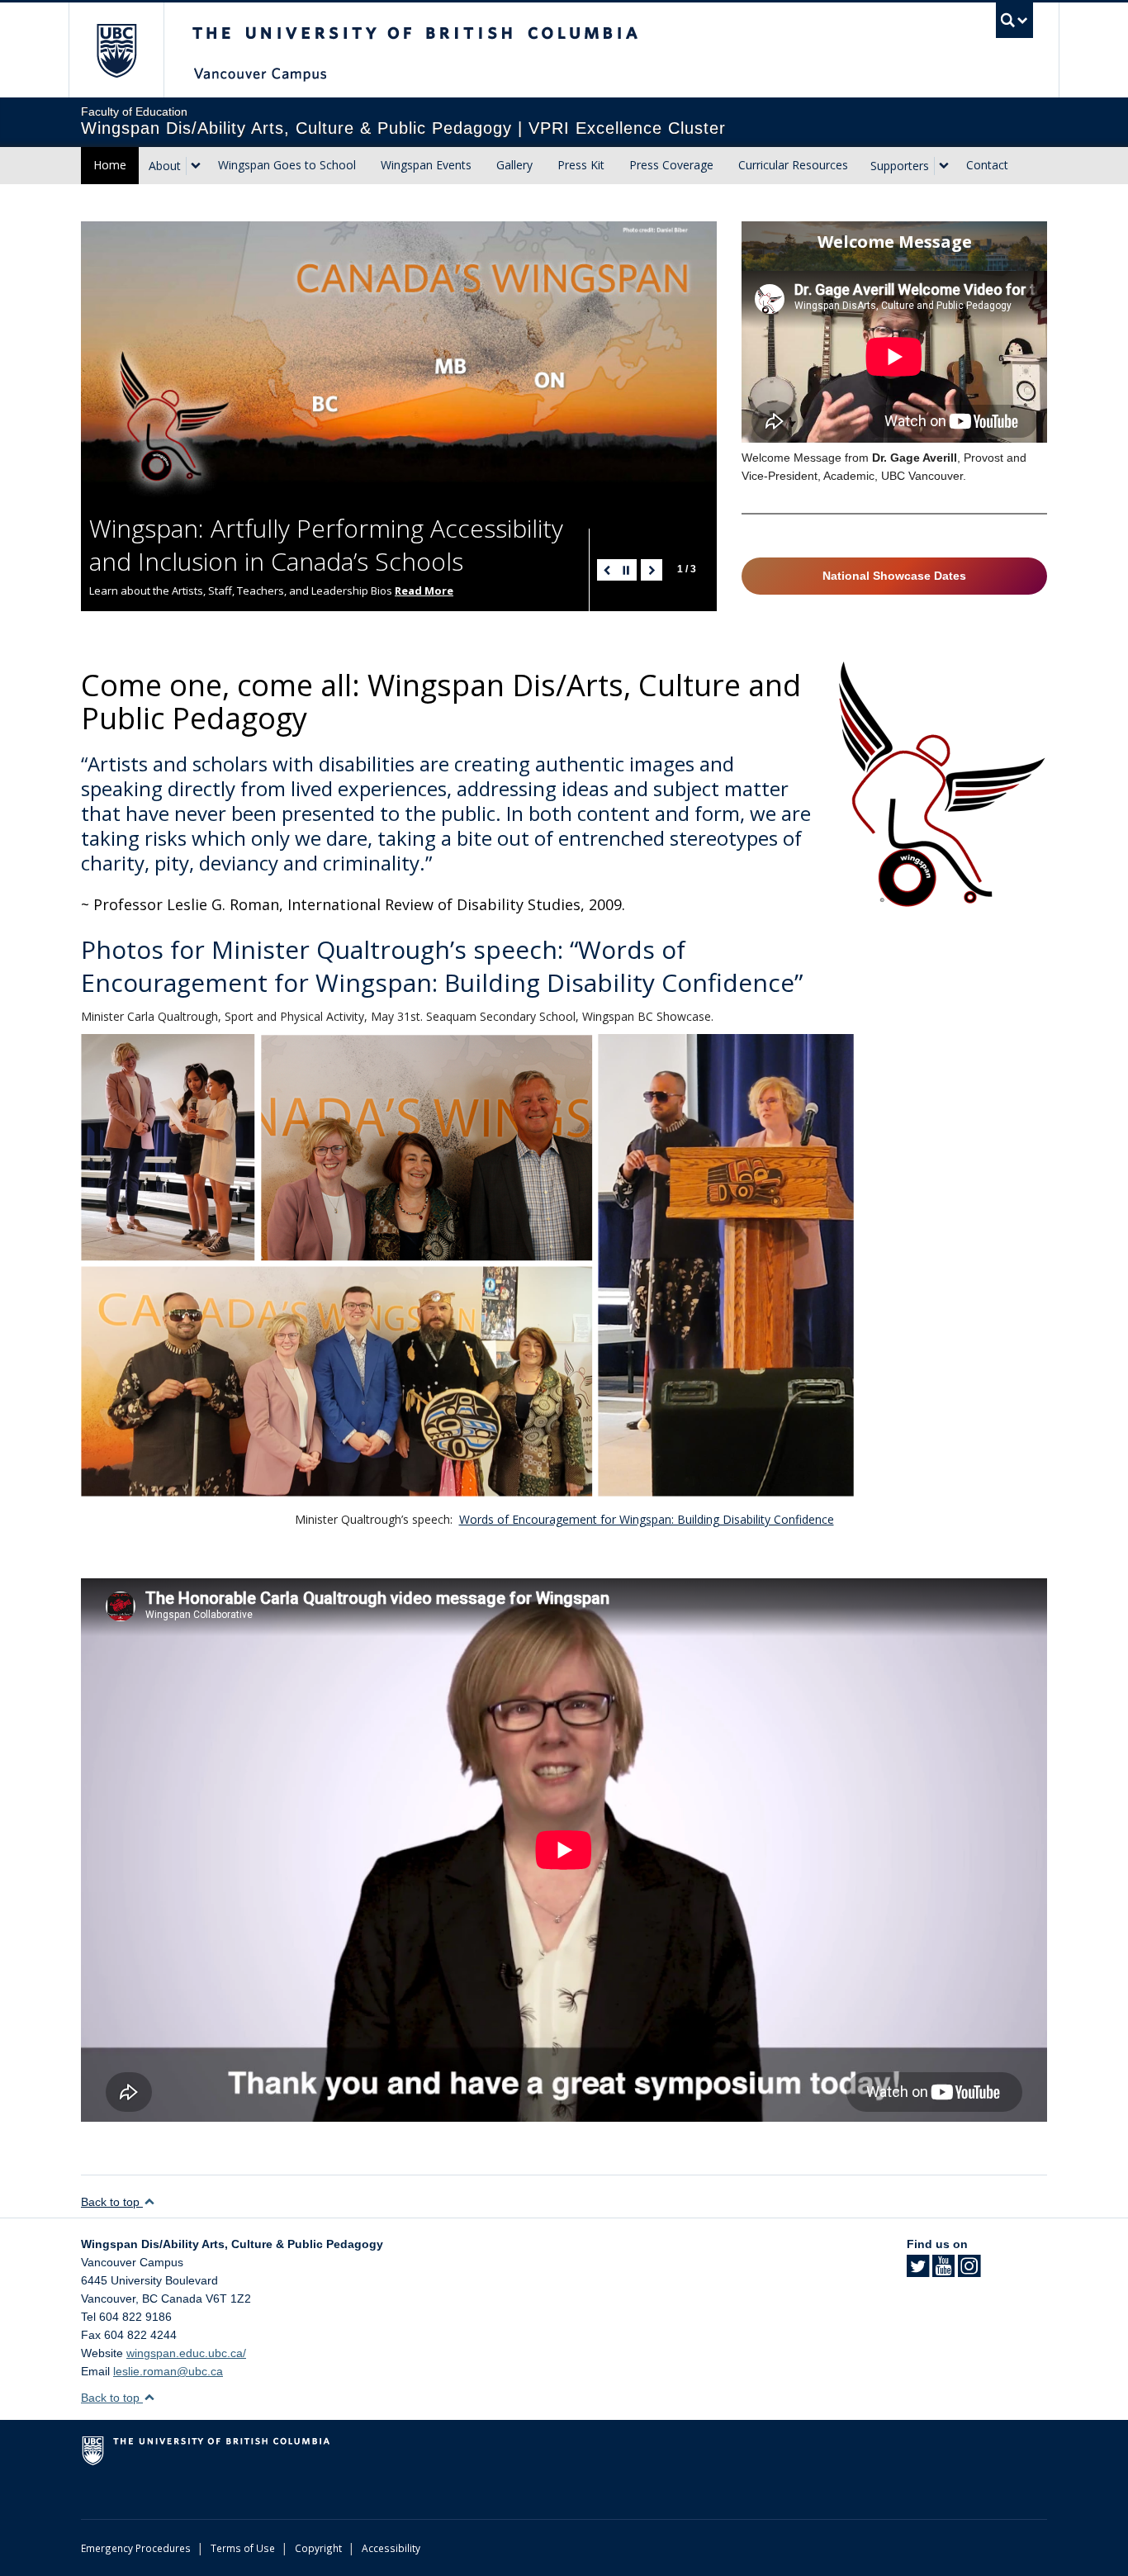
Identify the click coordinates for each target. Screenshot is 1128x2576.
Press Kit (581, 165)
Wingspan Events (426, 165)
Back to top (112, 2202)
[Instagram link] (969, 2271)
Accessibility (391, 2548)
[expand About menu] (196, 166)
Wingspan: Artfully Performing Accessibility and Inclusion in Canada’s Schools (326, 545)
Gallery (514, 165)
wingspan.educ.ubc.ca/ (186, 2353)
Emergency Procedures (136, 2548)
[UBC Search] (1014, 20)
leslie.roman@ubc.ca (168, 2371)
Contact (987, 165)
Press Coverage (671, 165)
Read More (424, 591)
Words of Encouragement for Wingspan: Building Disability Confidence (647, 1519)
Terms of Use (243, 2548)
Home (110, 165)
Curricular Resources (793, 165)
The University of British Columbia (116, 50)
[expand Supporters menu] (944, 166)
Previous (608, 570)
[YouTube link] (943, 2271)
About (165, 166)
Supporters (900, 166)
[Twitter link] (918, 2271)
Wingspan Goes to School (287, 165)
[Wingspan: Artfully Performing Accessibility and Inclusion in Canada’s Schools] (399, 361)
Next (652, 570)
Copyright (318, 2548)
